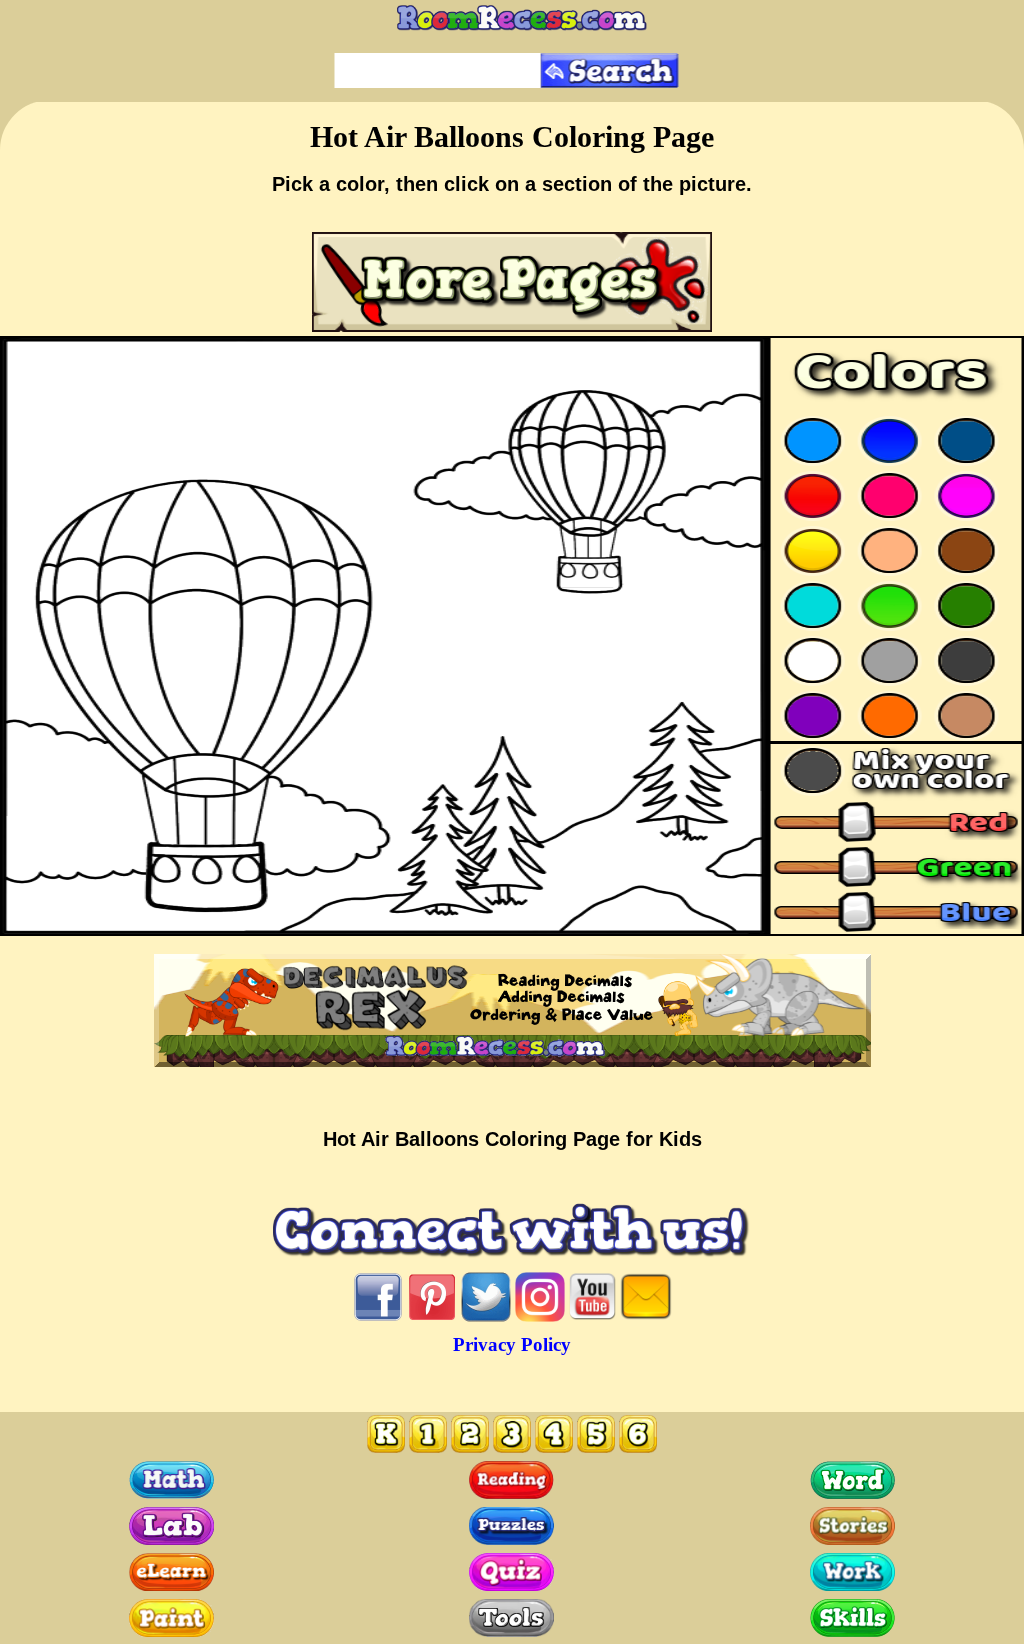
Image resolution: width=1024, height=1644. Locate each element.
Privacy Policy (512, 1344)
